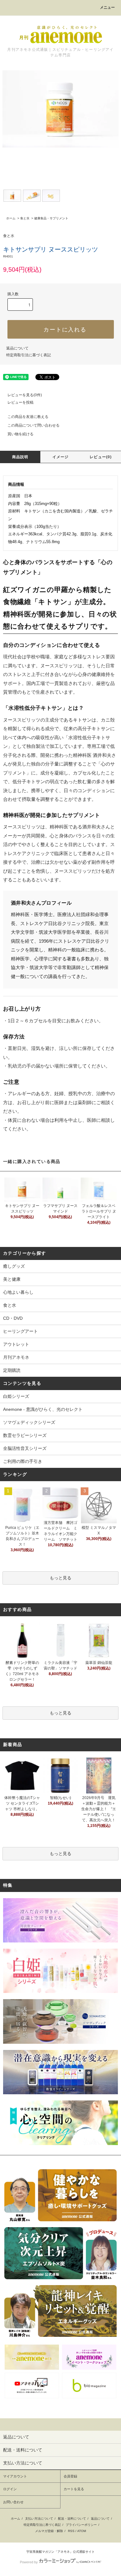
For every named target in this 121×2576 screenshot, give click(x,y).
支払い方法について (39, 2519)
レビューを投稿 (20, 402)
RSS (71, 2531)
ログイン (10, 2489)
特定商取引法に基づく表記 (29, 355)
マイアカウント (15, 2476)
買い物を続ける (20, 434)
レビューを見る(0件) (25, 395)
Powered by (29, 2562)
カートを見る (74, 2489)
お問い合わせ (13, 2502)
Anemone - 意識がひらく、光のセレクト (43, 1409)
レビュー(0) (101, 457)
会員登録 (70, 2476)
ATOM (82, 2531)
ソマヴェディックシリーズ (29, 1422)
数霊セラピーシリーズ (25, 1435)
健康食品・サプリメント (51, 218)
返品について (17, 348)
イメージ (61, 457)
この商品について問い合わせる (34, 425)
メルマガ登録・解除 (49, 2531)
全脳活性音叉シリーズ (25, 1448)
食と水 (25, 218)
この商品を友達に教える (28, 417)
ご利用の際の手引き (23, 1461)
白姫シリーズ (16, 1396)
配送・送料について (72, 2519)
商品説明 (20, 457)
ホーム (11, 218)
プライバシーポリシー (81, 2525)
